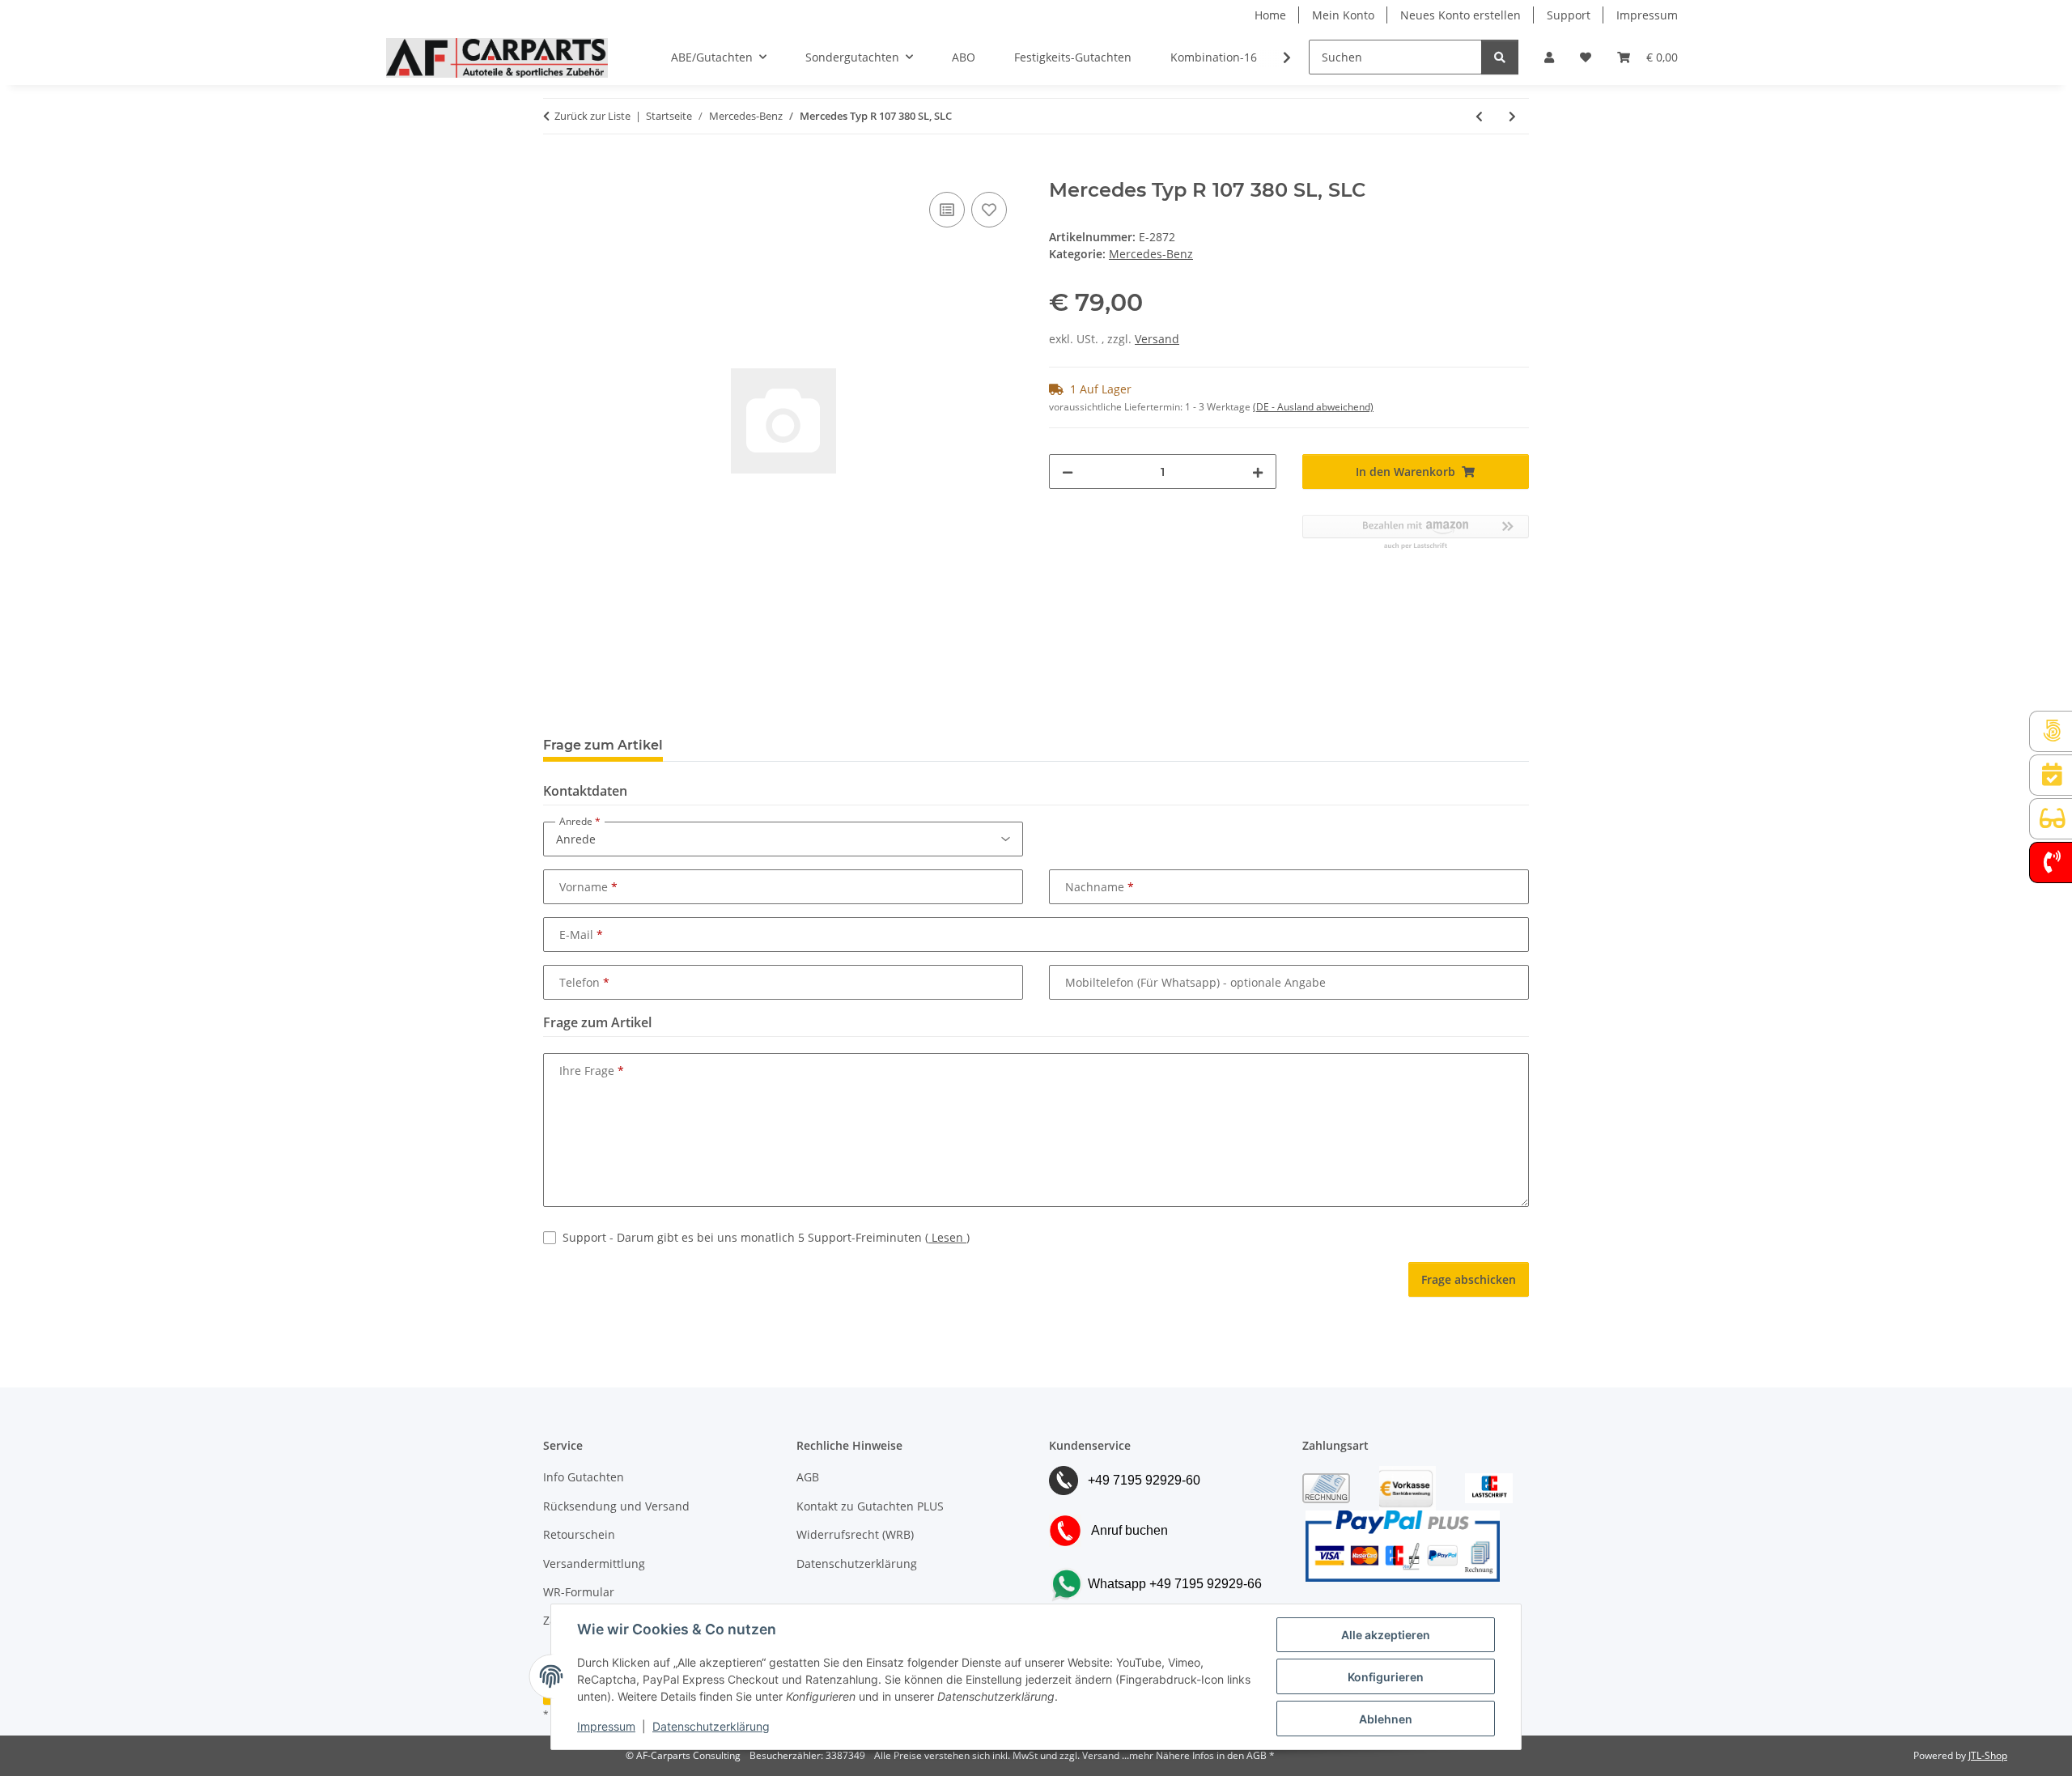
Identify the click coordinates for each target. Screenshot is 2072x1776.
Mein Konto (1343, 15)
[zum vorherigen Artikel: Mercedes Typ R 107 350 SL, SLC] (1479, 116)
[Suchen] (1500, 57)
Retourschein (579, 1534)
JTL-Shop (1988, 1755)
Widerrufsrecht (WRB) (855, 1534)
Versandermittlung (594, 1564)
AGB (808, 1477)
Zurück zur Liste (592, 116)
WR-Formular (579, 1592)
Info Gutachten (584, 1477)
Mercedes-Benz (1151, 254)
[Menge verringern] (1068, 472)
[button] (1549, 57)
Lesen (947, 1237)
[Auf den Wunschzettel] (989, 210)
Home (1270, 15)
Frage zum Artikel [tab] (603, 745)
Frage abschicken (1469, 1279)
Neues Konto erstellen (1461, 15)
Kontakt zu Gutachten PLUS (870, 1506)
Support (1569, 15)
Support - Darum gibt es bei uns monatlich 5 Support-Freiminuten (766, 1237)
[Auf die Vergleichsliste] (947, 210)
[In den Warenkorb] (556, 170)
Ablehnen (1386, 1719)
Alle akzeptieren (1386, 1635)
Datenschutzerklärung (711, 1726)
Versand (1157, 339)
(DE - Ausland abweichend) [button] (1313, 407)
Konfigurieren (1386, 1677)
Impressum (606, 1726)
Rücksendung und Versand (616, 1506)
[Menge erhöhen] (1258, 472)
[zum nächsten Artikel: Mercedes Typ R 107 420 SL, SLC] (1512, 116)
